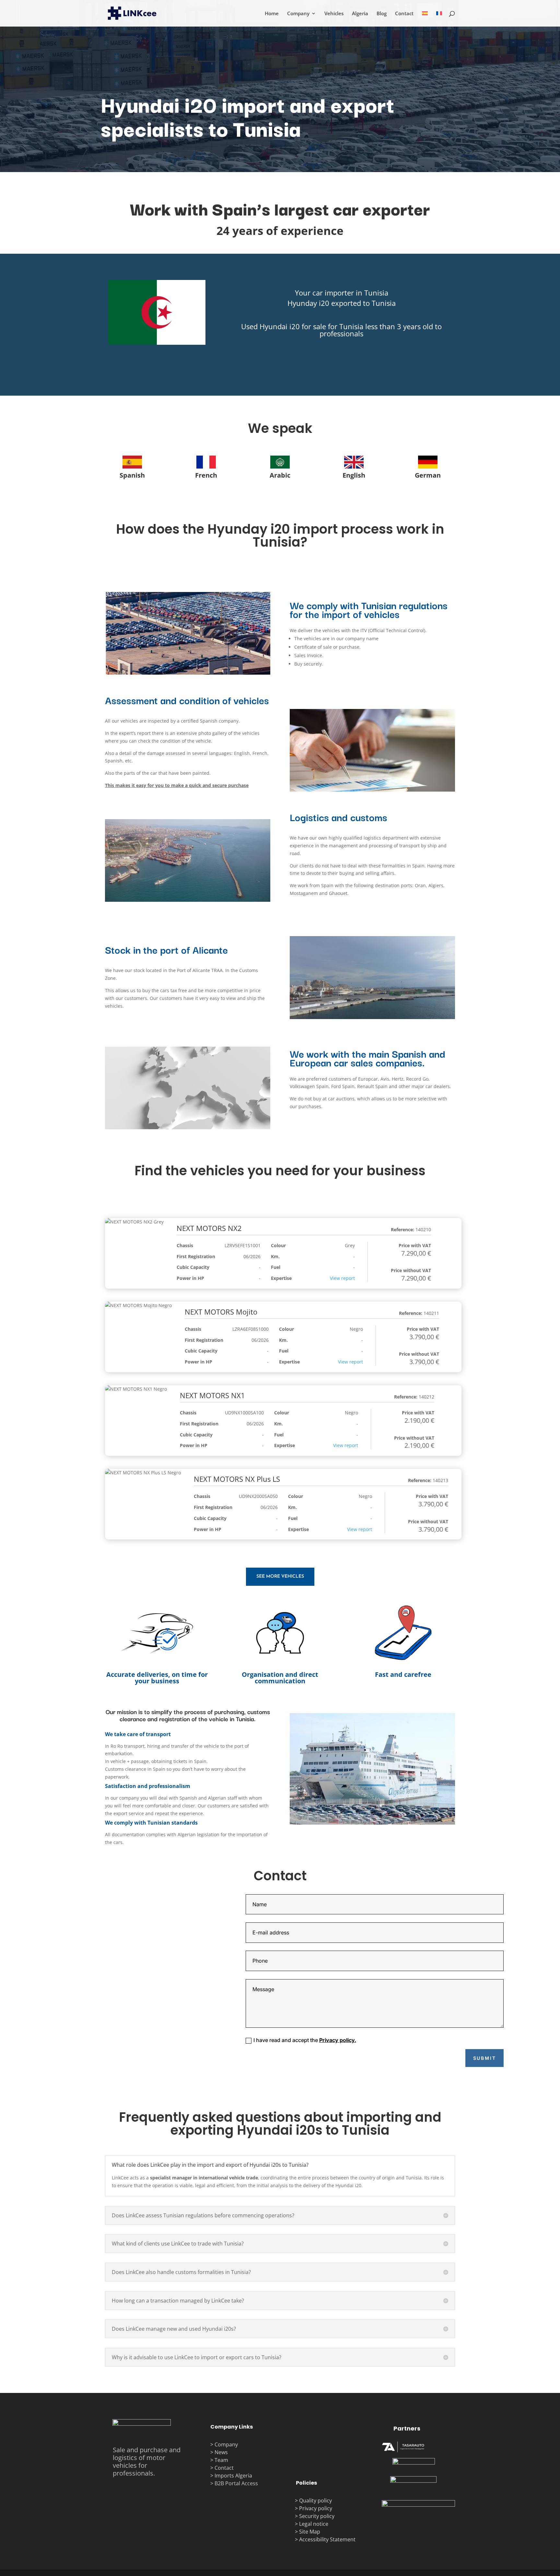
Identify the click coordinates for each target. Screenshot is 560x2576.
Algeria (360, 14)
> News (219, 2452)
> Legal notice (312, 2524)
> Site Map (308, 2532)
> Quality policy (313, 2501)
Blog (382, 14)
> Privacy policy (314, 2508)
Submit (485, 2058)
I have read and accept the (305, 2040)
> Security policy (315, 2516)
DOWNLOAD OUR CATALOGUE (342, 361)
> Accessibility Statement (325, 2539)
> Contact (222, 2468)
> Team (219, 2460)
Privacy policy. (338, 2040)
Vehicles (334, 14)
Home (272, 14)
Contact (404, 14)
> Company (224, 2444)
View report (342, 1278)
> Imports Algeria (231, 2476)
